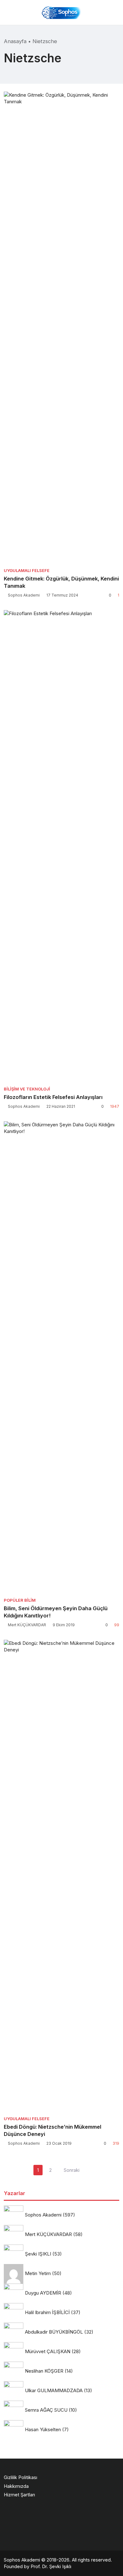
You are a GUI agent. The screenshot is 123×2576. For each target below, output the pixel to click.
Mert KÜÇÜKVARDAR (27, 1625)
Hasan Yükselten (43, 2429)
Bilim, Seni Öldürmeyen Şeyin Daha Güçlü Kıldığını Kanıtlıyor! (56, 1612)
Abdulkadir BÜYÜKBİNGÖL (54, 2332)
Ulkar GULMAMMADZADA (54, 2390)
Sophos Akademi (24, 595)
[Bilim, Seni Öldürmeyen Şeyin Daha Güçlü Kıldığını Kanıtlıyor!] (61, 1357)
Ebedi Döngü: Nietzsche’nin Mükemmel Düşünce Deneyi (53, 2130)
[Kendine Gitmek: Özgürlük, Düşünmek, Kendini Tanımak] (61, 328)
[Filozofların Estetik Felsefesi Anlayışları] (61, 846)
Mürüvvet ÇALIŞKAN (48, 2351)
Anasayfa (15, 41)
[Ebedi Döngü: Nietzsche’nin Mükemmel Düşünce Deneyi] (61, 1876)
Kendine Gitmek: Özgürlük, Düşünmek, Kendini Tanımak (61, 582)
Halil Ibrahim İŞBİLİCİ (47, 2312)
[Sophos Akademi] (61, 12)
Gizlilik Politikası (20, 2477)
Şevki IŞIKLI (38, 2254)
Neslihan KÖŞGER (44, 2371)
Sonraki (72, 2170)
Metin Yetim (38, 2273)
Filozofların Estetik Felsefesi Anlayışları (53, 1097)
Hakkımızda (16, 2486)
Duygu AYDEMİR (43, 2293)
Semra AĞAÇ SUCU (46, 2410)
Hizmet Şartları (19, 2495)
